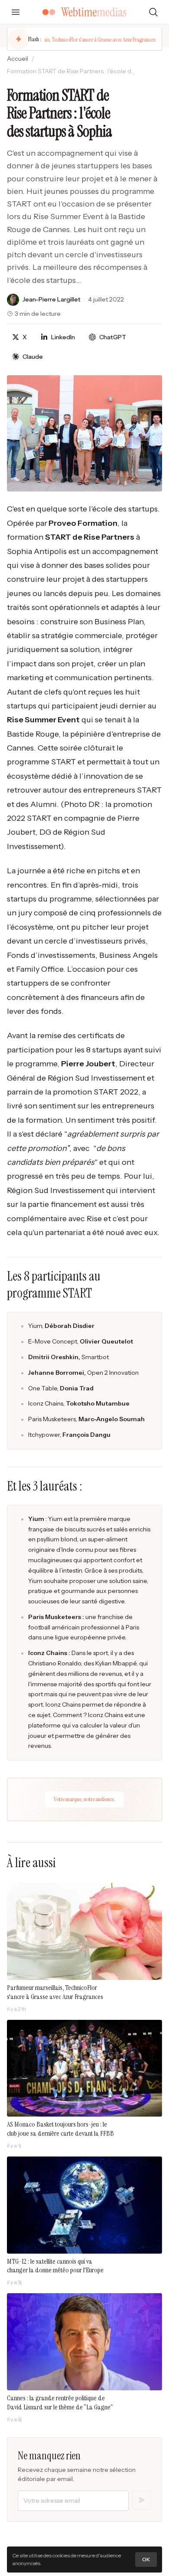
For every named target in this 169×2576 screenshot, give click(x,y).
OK (146, 2559)
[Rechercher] (153, 12)
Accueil (18, 59)
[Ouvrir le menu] (16, 12)
